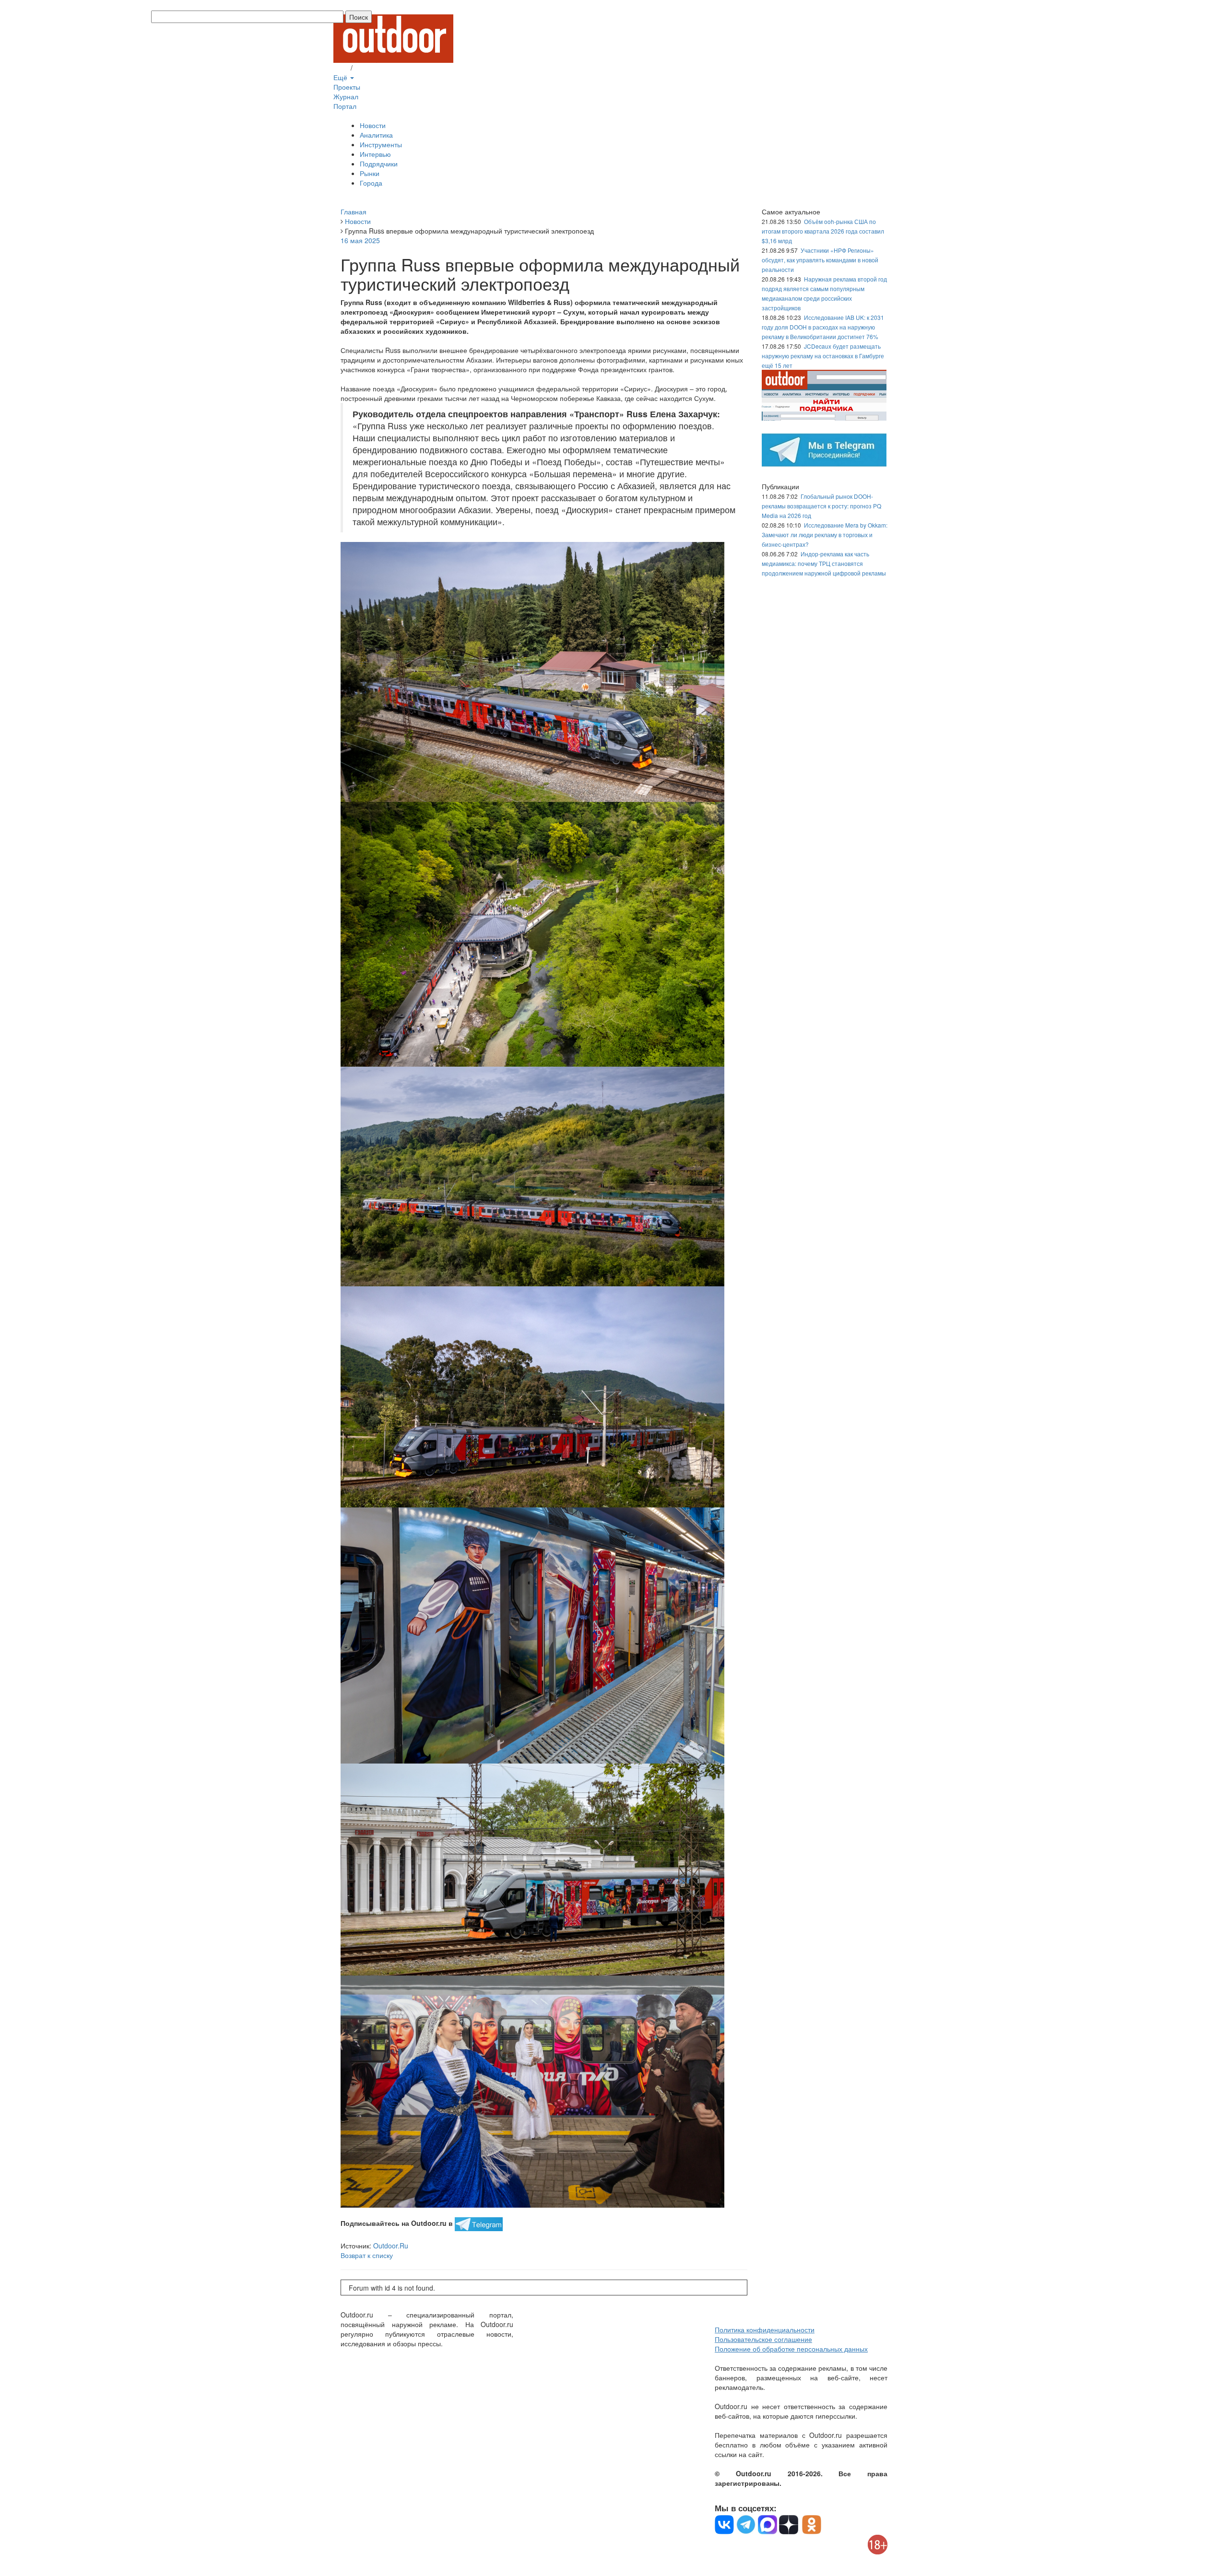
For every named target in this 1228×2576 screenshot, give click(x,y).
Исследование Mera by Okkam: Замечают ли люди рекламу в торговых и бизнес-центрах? (825, 535)
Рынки (370, 173)
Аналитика (376, 135)
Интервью (375, 154)
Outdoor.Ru (391, 2246)
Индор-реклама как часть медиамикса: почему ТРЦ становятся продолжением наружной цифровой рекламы (824, 563)
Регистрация (374, 68)
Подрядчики (379, 164)
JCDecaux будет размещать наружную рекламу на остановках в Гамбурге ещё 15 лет (823, 356)
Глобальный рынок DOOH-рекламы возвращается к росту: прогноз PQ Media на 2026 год (821, 506)
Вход (341, 68)
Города (371, 183)
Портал (345, 106)
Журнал (346, 96)
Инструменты (381, 144)
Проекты (347, 87)
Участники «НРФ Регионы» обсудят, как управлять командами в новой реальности (820, 260)
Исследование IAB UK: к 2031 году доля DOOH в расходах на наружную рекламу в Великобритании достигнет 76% (823, 327)
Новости (373, 125)
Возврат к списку (367, 2255)
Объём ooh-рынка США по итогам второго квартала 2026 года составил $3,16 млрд (823, 231)
